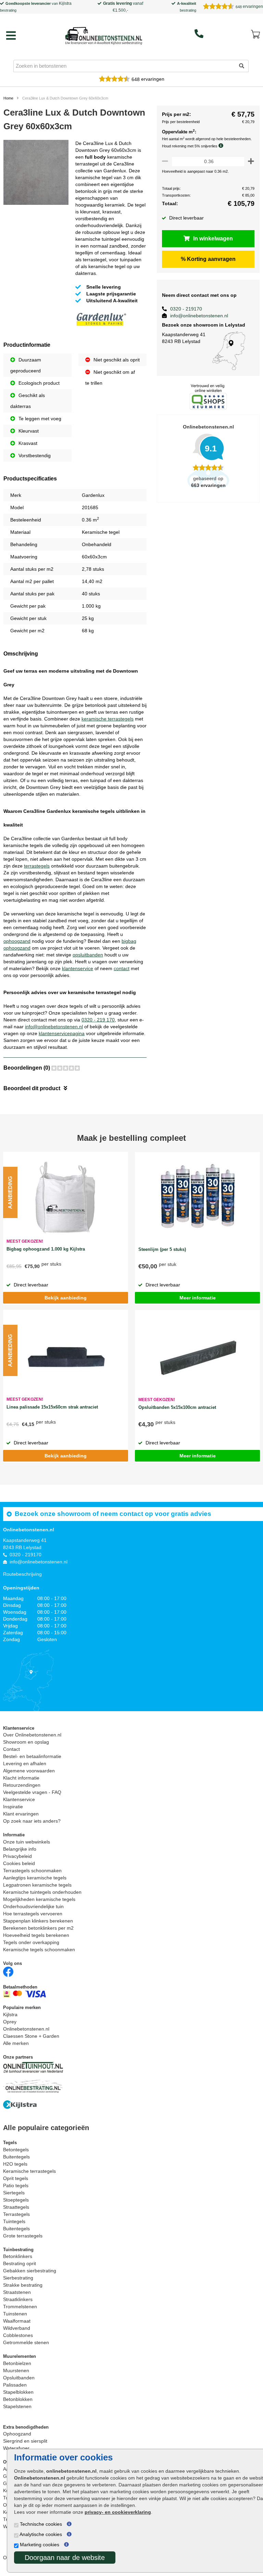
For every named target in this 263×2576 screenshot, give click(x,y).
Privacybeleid (17, 1856)
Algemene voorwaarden (29, 1771)
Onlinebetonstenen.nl (26, 2029)
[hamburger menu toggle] (11, 36)
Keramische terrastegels (29, 2171)
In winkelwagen (213, 239)
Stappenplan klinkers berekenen (38, 1921)
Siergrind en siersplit (25, 2441)
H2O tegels (15, 2164)
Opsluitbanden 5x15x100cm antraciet (177, 1407)
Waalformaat (17, 2321)
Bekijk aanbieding (66, 1298)
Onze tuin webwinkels (27, 1842)
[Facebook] (8, 1971)
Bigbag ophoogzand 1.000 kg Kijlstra (46, 1249)
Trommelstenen (20, 2307)
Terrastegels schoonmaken (32, 1871)
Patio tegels (16, 2185)
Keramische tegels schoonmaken (39, 1950)
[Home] (104, 34)
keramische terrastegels (108, 719)
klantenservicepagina (62, 1033)
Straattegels (16, 2207)
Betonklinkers (18, 2256)
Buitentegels (16, 2157)
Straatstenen (17, 2292)
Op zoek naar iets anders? (32, 1821)
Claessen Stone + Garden (31, 2036)
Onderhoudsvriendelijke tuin (33, 1906)
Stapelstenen (17, 2406)
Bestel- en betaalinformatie (32, 1756)
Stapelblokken (18, 2392)
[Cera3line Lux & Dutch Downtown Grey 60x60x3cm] (36, 174)
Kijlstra (65, 3)
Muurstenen (16, 2370)
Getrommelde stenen (26, 2342)
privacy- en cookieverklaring (118, 2512)
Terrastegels (16, 2214)
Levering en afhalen (25, 1763)
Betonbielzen (17, 2363)
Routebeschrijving (22, 1574)
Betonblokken (18, 2399)
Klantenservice (19, 1799)
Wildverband (17, 2328)
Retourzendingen (22, 1785)
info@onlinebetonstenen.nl (54, 1027)
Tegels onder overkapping (31, 1942)
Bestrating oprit (20, 2263)
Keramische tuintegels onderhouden (42, 1892)
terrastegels (37, 866)
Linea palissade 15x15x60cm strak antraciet (52, 1407)
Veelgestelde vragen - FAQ (32, 1792)
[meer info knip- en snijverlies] (223, 146)
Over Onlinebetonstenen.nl (32, 1735)
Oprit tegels (16, 2178)
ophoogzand (17, 941)
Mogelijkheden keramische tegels (39, 1899)
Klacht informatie (21, 1778)
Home (8, 98)
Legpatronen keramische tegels (37, 1885)
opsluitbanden (88, 955)
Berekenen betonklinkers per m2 (38, 1928)
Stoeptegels (16, 2200)
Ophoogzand (17, 2434)
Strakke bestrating (23, 2285)
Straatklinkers (18, 2299)
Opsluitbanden (19, 2378)
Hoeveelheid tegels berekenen (36, 1935)
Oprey (10, 2022)
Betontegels (16, 2150)
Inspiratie (13, 1807)
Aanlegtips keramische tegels (35, 1878)
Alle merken (16, 2043)
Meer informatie (198, 1298)
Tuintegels (14, 2221)
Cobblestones (18, 2335)
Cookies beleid (19, 1863)
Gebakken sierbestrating (30, 2271)
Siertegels (14, 2193)
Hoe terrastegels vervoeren (33, 1914)
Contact (11, 1749)
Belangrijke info (20, 1849)
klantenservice (78, 968)
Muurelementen (20, 2356)
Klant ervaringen (21, 1814)
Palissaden (15, 2385)
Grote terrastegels (23, 2236)
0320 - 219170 (186, 309)
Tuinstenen (15, 2314)
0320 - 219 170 (98, 1020)
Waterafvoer (16, 2448)
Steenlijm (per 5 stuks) (162, 1249)
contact (122, 968)
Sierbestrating (18, 2278)
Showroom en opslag (26, 1742)
